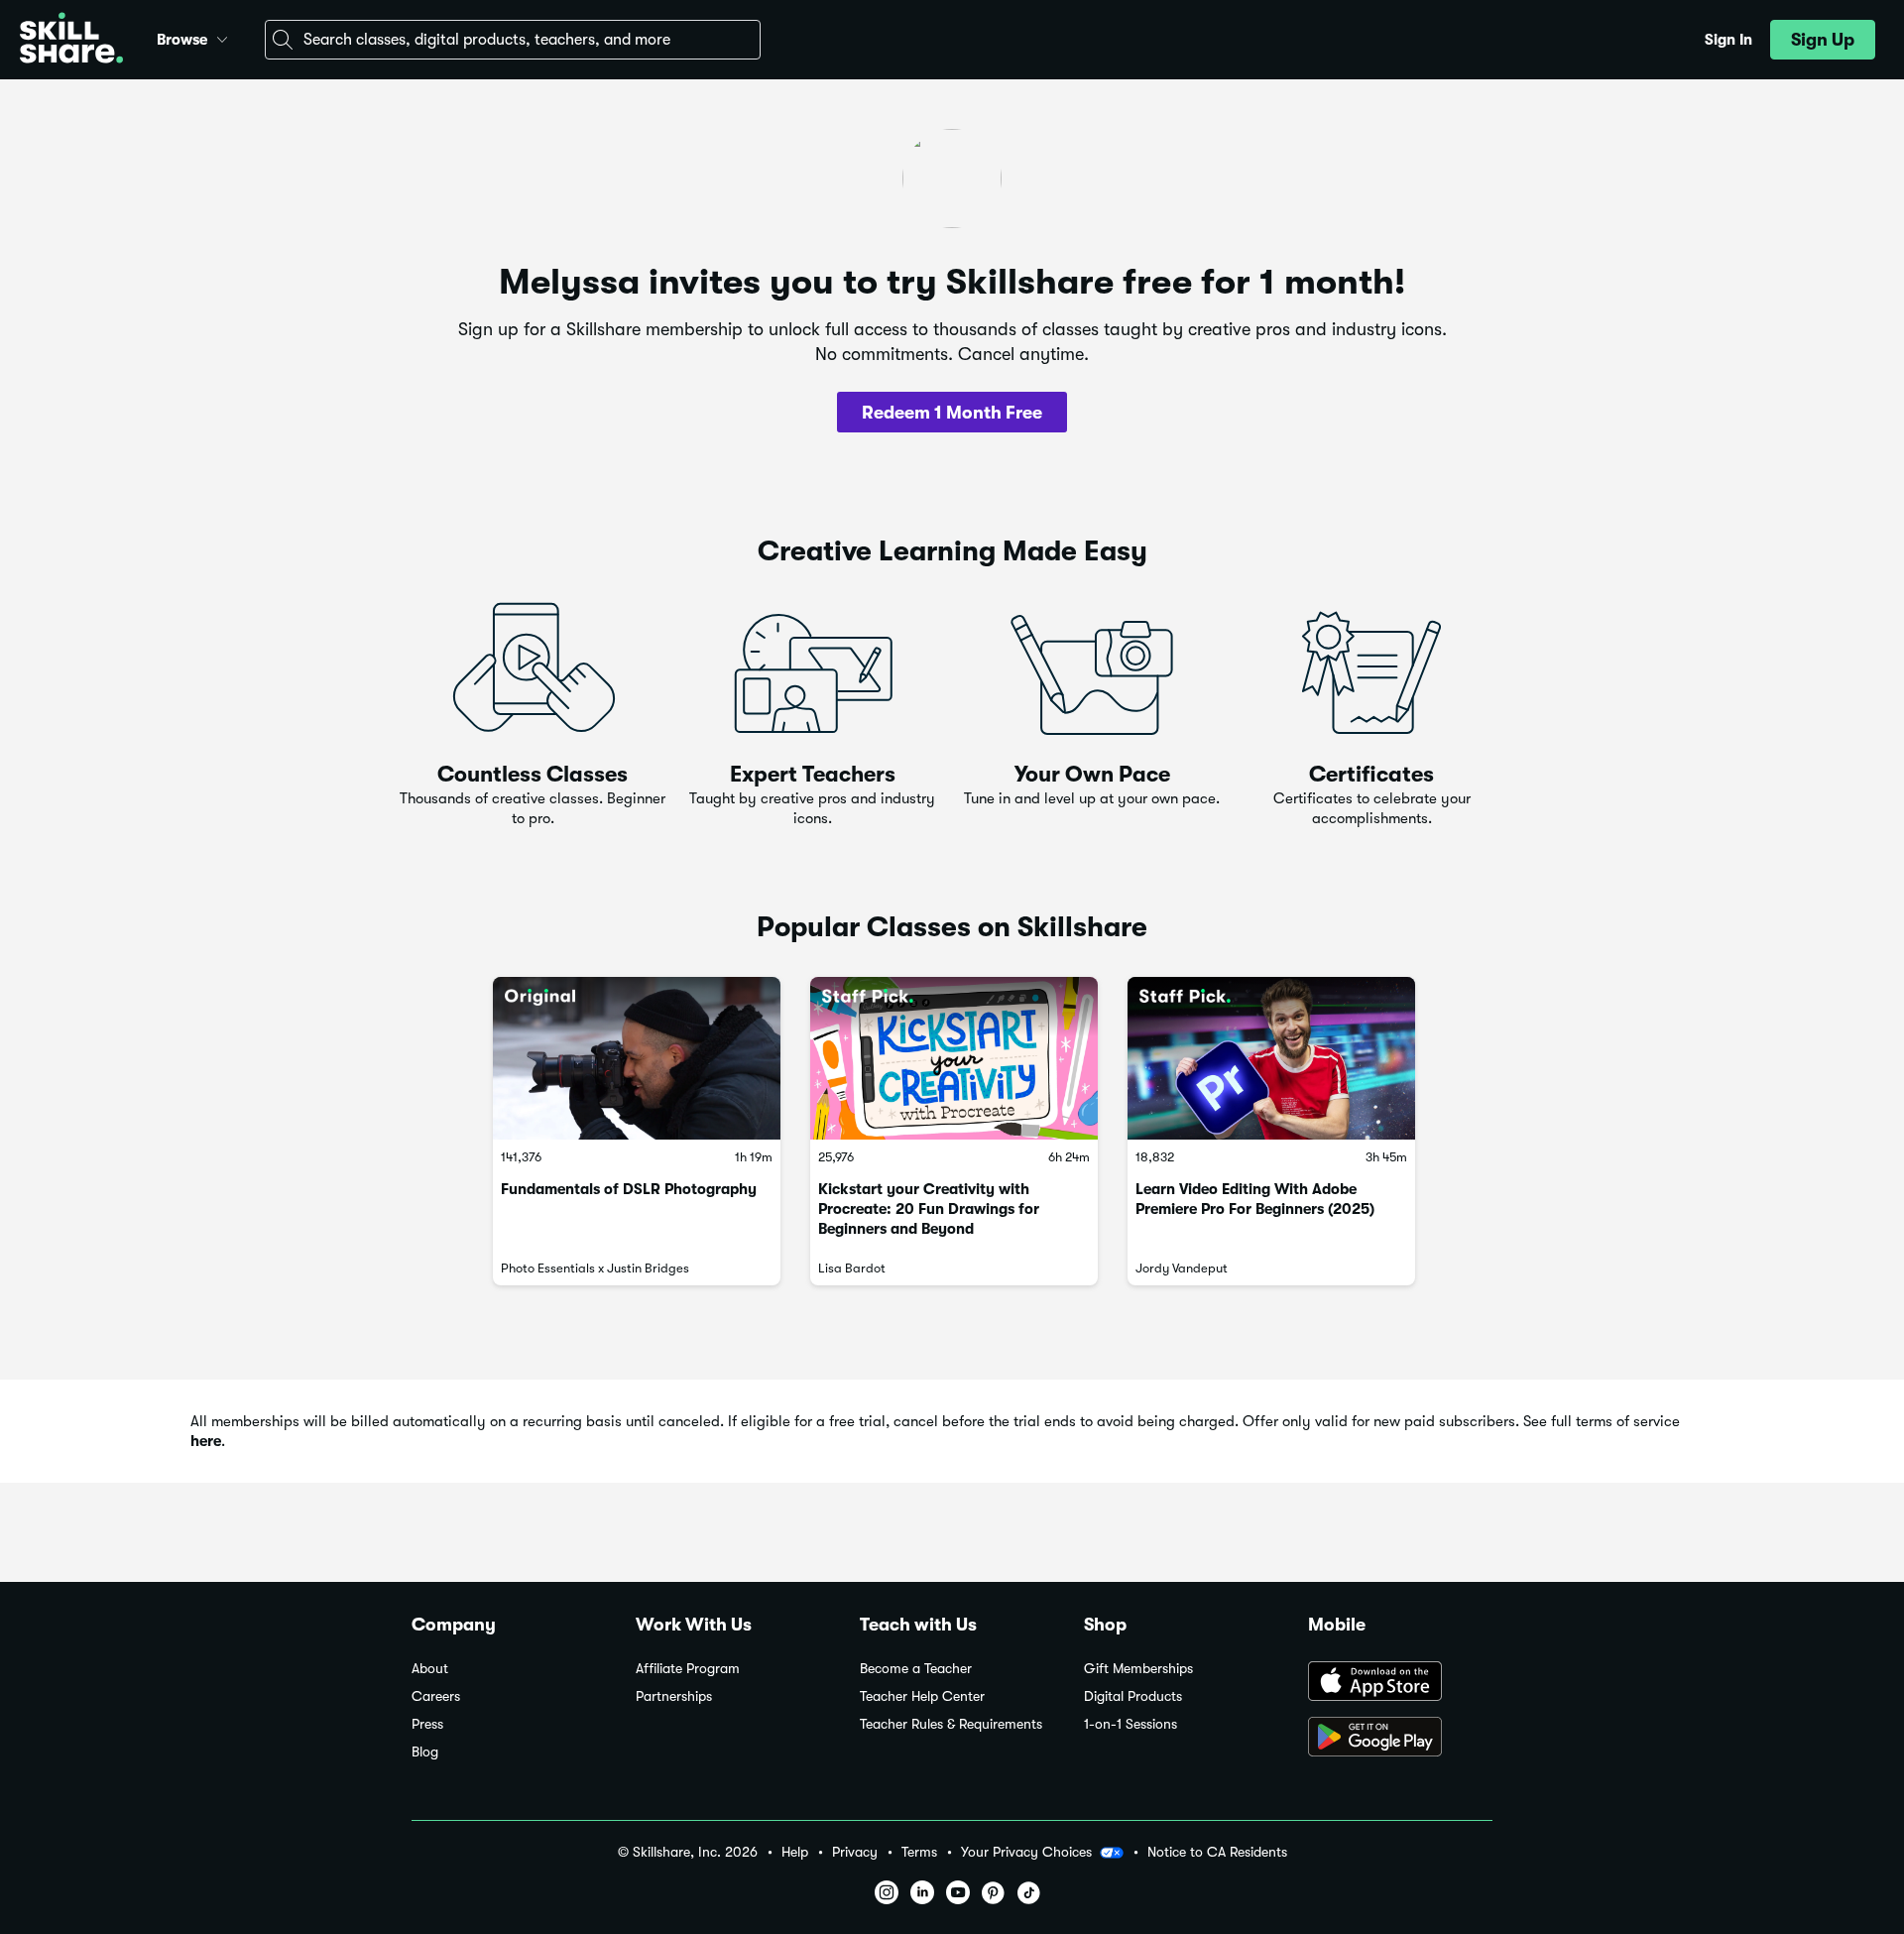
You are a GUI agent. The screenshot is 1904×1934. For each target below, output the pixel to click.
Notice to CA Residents (1217, 1852)
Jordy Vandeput (1182, 1268)
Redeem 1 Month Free (952, 413)
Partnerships (674, 1696)
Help (795, 1852)
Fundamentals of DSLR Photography (629, 1189)
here (206, 1441)
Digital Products (1133, 1696)
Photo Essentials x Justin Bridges (595, 1268)
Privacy (855, 1852)
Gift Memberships (1138, 1669)
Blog (425, 1752)
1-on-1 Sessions (1130, 1724)
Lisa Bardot (852, 1268)
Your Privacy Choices (1026, 1852)
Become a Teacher (916, 1669)
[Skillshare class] (637, 1058)
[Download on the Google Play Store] (1400, 1739)
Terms (919, 1852)
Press (427, 1724)
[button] (222, 37)
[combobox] (513, 40)
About (430, 1669)
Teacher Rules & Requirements (951, 1724)
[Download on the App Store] (1400, 1683)
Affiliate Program (688, 1669)
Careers (436, 1696)
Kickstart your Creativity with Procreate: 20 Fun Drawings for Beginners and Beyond (929, 1209)
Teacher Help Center (922, 1696)
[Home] (71, 40)
